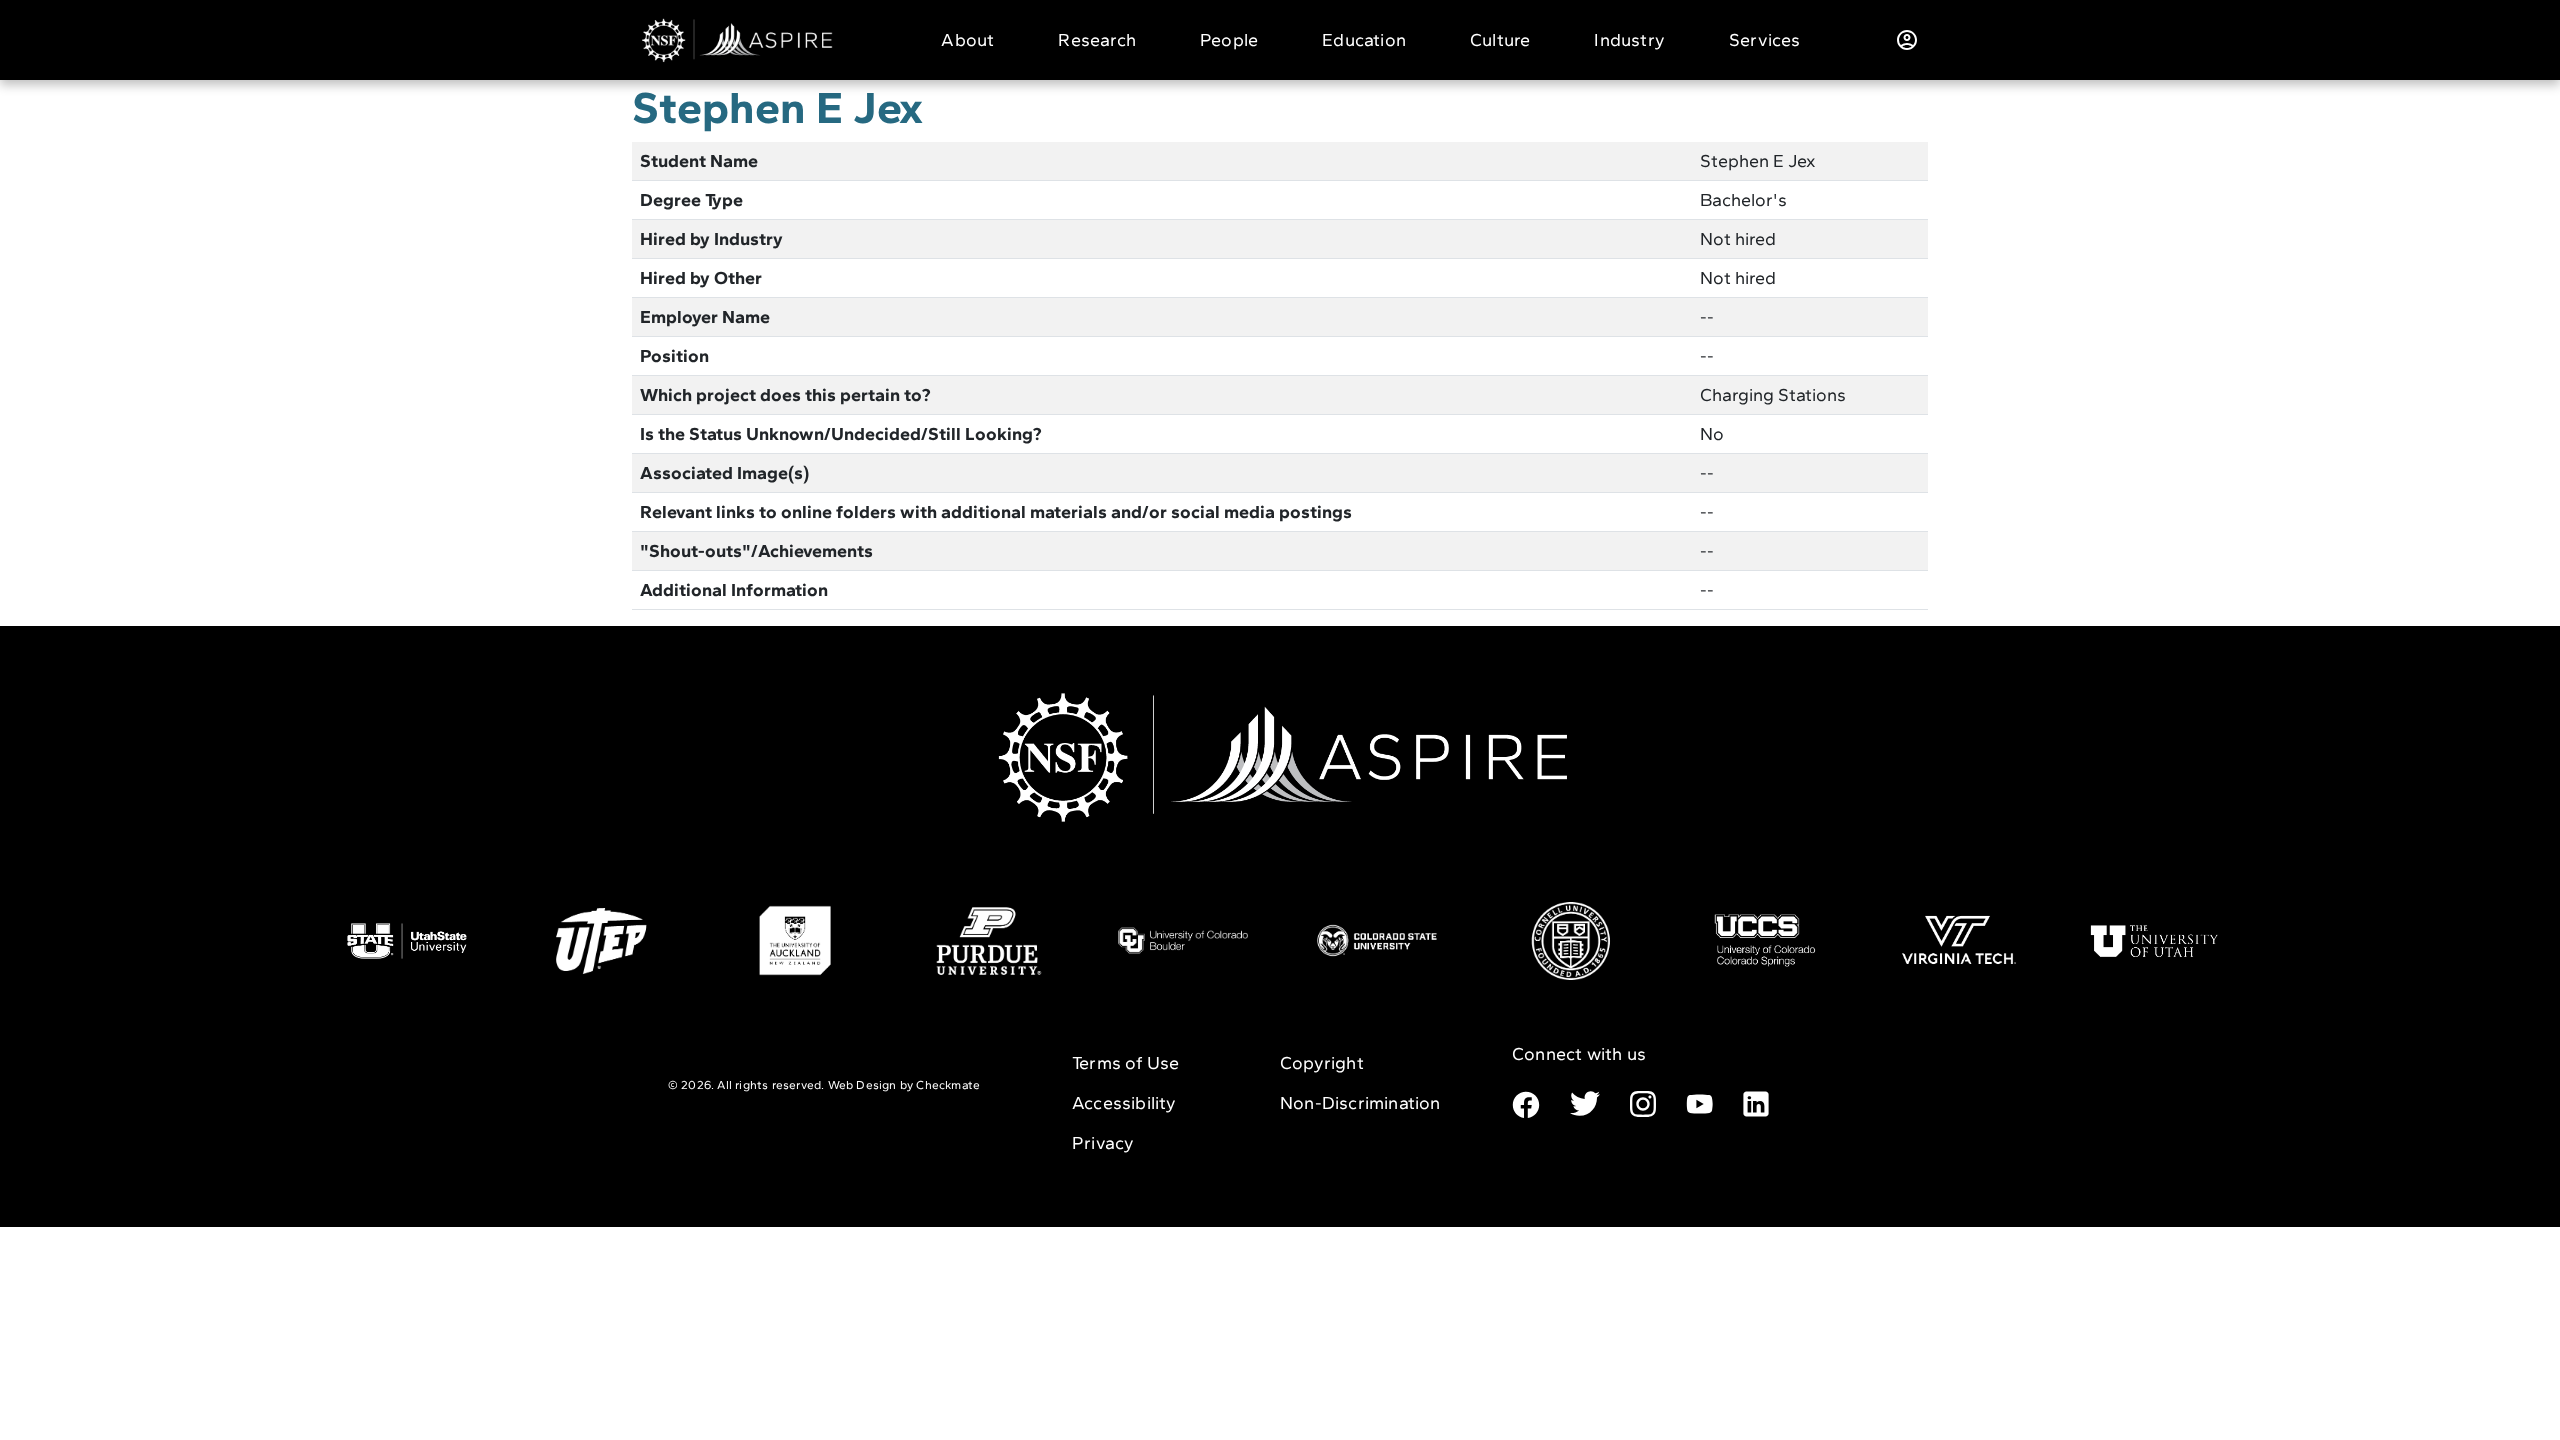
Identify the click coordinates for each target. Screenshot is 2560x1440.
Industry (1629, 40)
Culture (1500, 40)
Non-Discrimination (1360, 1103)
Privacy (1103, 1143)
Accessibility (1124, 1103)
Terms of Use (1125, 1063)
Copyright (1322, 1063)
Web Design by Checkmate (904, 1085)
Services (1765, 40)
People (1229, 40)
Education (1364, 40)
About (967, 40)
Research (1097, 40)
